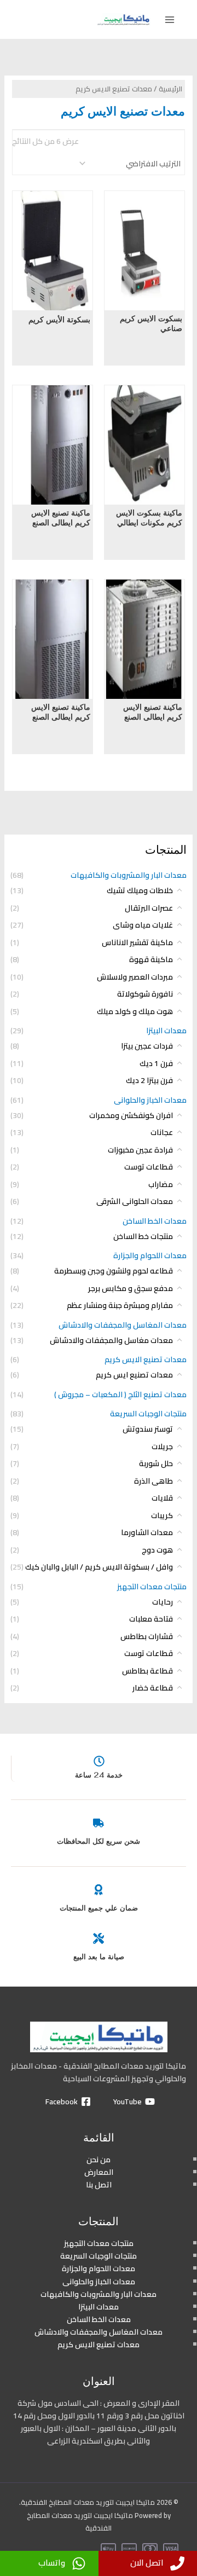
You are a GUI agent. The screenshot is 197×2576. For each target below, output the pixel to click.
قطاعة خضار (153, 1688)
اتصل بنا (99, 2185)
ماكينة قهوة (151, 959)
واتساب (52, 2563)
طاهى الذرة (153, 1481)
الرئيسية (170, 89)
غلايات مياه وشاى (143, 925)
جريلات (162, 1446)
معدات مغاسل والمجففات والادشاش (111, 1340)
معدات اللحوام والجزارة (150, 1255)
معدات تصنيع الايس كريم (146, 1359)
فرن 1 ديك (156, 1063)
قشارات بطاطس (147, 1636)
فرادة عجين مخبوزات (140, 1150)
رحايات (163, 1602)
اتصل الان (147, 2563)
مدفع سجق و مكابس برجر (131, 1288)
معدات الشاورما (147, 1532)
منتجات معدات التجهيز (152, 1587)
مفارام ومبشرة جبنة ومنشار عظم (120, 1305)
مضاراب (161, 1184)
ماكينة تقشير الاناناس (137, 942)
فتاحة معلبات (151, 1619)
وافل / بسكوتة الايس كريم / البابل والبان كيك (99, 1567)
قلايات (162, 1498)
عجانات (162, 1132)
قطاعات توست (149, 1167)
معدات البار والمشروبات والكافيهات (129, 875)
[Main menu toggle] (170, 20)
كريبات (162, 1515)
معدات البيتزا (166, 1031)
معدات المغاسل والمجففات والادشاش (123, 1325)
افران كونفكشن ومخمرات (131, 1115)
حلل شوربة (156, 1463)
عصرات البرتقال (149, 908)
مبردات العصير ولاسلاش (135, 977)
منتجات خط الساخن (143, 1236)
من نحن (99, 2160)
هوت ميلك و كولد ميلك (135, 1011)
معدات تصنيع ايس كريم (134, 1375)
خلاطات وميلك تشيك (140, 890)
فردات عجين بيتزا (147, 1046)
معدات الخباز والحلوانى (150, 1100)
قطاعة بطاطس (147, 1671)
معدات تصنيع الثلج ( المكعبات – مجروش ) (120, 1394)
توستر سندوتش (148, 1429)
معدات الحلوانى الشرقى (135, 1201)
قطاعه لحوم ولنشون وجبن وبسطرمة (114, 1271)
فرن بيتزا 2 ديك (149, 1080)
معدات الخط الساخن (155, 1221)
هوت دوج (157, 1550)
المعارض (99, 2172)
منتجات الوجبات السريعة (148, 1414)
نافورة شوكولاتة (145, 994)
